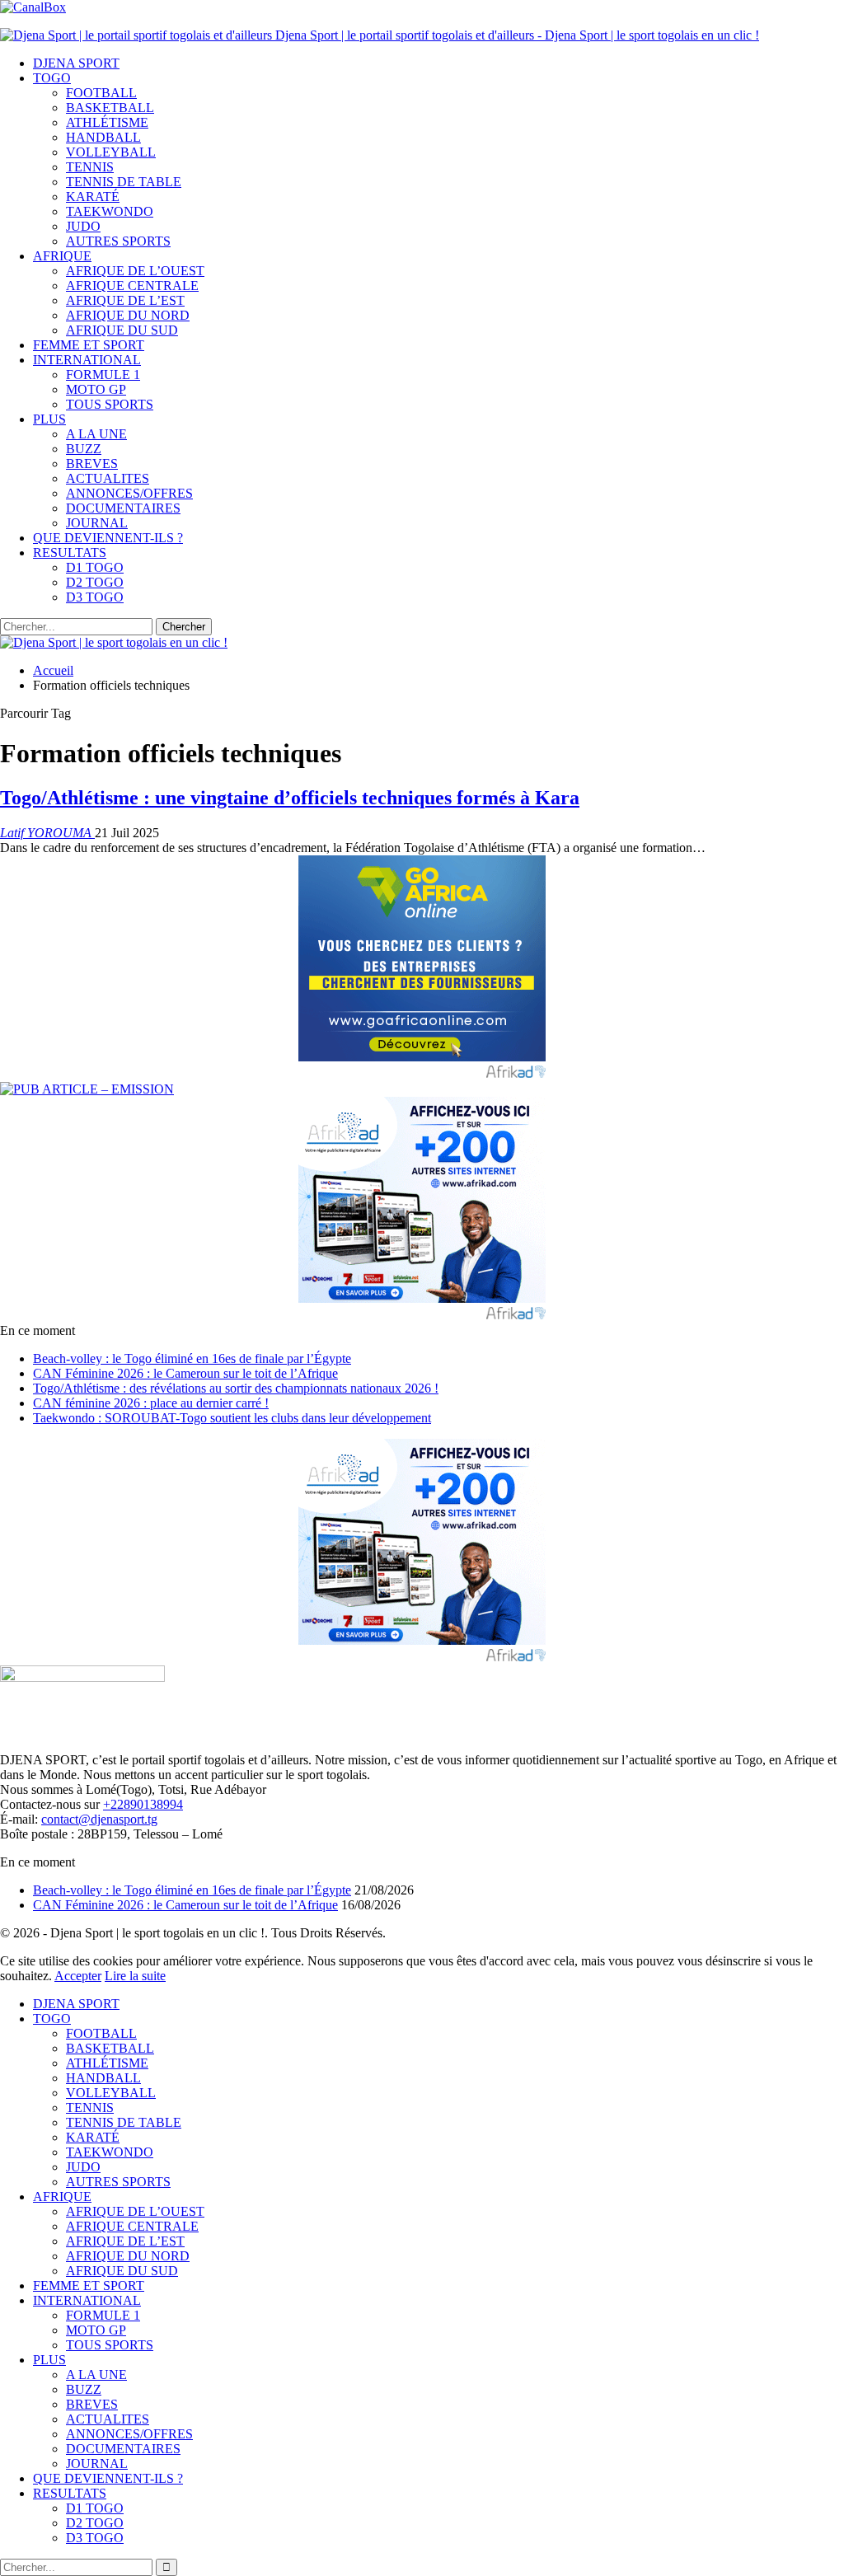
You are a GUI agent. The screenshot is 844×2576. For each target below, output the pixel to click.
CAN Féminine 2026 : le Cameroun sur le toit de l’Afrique (185, 1373)
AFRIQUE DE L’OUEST (135, 271)
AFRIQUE (62, 256)
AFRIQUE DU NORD (128, 315)
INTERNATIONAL (87, 360)
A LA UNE (96, 434)
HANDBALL (103, 137)
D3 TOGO (95, 597)
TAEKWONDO (110, 211)
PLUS (49, 419)
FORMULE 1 (103, 375)
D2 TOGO (95, 582)
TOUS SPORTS (110, 404)
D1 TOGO (95, 567)
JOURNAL (97, 523)
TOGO (52, 78)
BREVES (92, 464)
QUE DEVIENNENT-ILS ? (108, 538)
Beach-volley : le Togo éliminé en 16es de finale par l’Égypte (192, 1358)
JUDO (83, 226)
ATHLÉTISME (107, 122)
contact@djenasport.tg (99, 1819)
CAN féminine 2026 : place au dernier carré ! (151, 1403)
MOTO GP (96, 389)
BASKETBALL (110, 108)
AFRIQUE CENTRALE (132, 286)
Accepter (78, 1976)
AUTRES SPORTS (118, 241)
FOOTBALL (101, 93)
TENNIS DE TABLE (124, 182)
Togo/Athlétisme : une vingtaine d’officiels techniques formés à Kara (290, 798)
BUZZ (84, 449)
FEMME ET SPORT (89, 345)
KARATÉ (93, 197)
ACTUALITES (108, 478)
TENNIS (90, 167)
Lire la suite (135, 1976)
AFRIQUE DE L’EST (125, 300)
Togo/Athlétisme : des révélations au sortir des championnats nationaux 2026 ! (236, 1388)
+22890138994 (143, 1804)
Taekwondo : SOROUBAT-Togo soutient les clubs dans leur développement (232, 1418)
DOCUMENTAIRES (123, 508)
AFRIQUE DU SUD (122, 330)
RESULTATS (70, 553)
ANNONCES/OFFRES (129, 493)
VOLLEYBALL (111, 152)
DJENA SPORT (76, 63)
